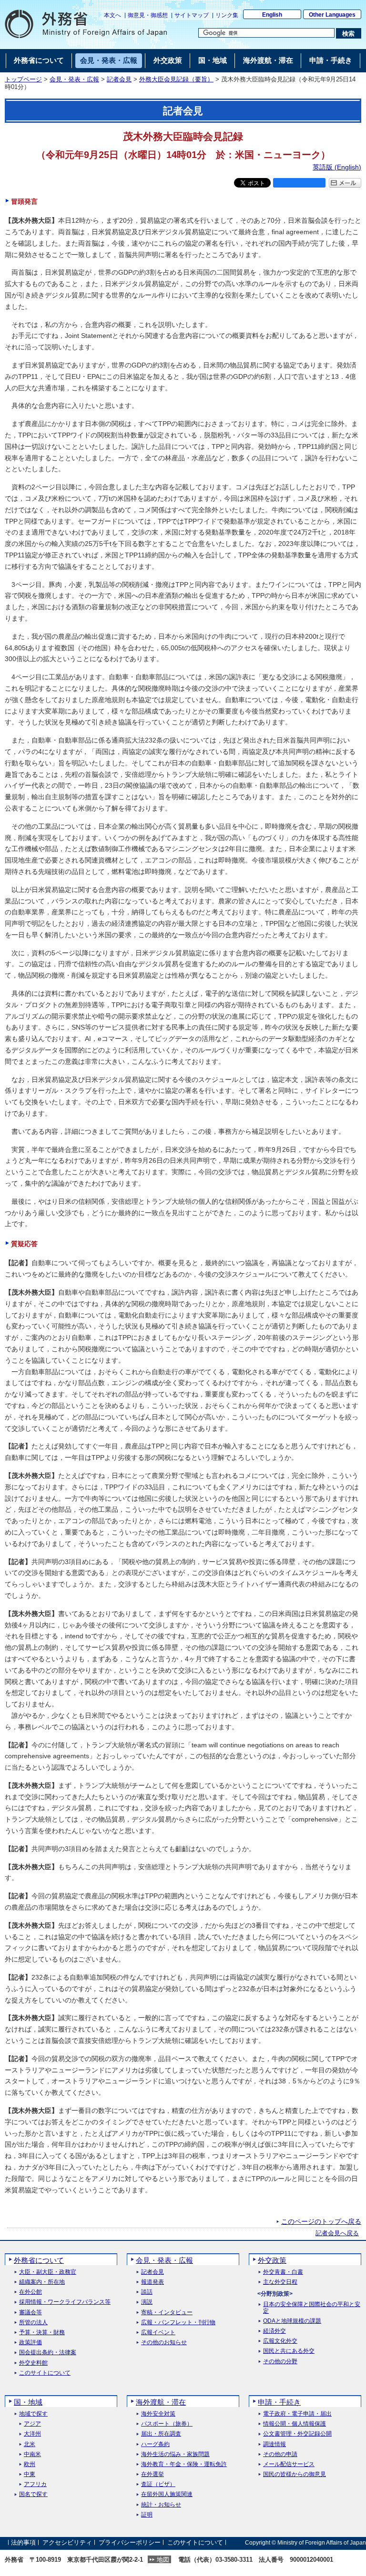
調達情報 (274, 2444)
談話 (147, 2292)
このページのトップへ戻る (321, 2221)
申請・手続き (279, 2402)
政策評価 (30, 2343)
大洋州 (32, 2434)
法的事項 (23, 2542)
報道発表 (152, 2282)
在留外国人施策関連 (167, 2494)
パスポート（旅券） (167, 2424)
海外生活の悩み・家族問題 (175, 2454)
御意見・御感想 (148, 15)
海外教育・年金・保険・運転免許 (184, 2464)
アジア (32, 2424)
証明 (147, 2515)
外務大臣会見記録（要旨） (176, 79)
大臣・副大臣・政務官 (48, 2272)
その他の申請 (280, 2454)
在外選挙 (152, 2474)
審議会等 (30, 2313)
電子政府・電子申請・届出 (297, 2414)
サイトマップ (192, 15)
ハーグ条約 (155, 2444)
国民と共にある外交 (289, 2351)
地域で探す (33, 2414)
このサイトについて (45, 2373)
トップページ (23, 79)
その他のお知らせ (164, 2343)
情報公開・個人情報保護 (295, 2424)
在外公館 (30, 2292)
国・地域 (28, 2402)
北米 (30, 2444)
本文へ (112, 15)
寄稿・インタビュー (167, 2313)
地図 (163, 2560)
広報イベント (158, 2333)
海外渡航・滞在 (161, 2402)
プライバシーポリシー (130, 2542)
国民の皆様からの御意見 (295, 2474)
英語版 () (337, 167)
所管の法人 (33, 2323)
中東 (30, 2474)
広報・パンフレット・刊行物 (178, 2323)
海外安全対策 (158, 2414)
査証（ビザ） (158, 2484)
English (272, 15)
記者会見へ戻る (337, 2233)
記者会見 (119, 79)
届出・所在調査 (161, 2434)
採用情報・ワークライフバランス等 (65, 2302)
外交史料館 (33, 2363)
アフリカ (35, 2484)
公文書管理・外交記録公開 (297, 2434)
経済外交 (274, 2331)
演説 (147, 2302)
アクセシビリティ (67, 2542)
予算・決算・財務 (42, 2333)
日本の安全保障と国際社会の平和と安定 (312, 2308)
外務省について (39, 2260)
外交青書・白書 (283, 2272)
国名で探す (33, 2494)
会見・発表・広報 (74, 79)
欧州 (30, 2464)
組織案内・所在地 (42, 2282)
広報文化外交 (280, 2341)
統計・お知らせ (161, 2505)
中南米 (32, 2454)
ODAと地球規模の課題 (292, 2321)
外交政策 (272, 2260)
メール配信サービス (289, 2464)
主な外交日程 (280, 2282)
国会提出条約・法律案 (48, 2353)
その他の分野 (280, 2362)
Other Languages (332, 15)
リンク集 (227, 15)
